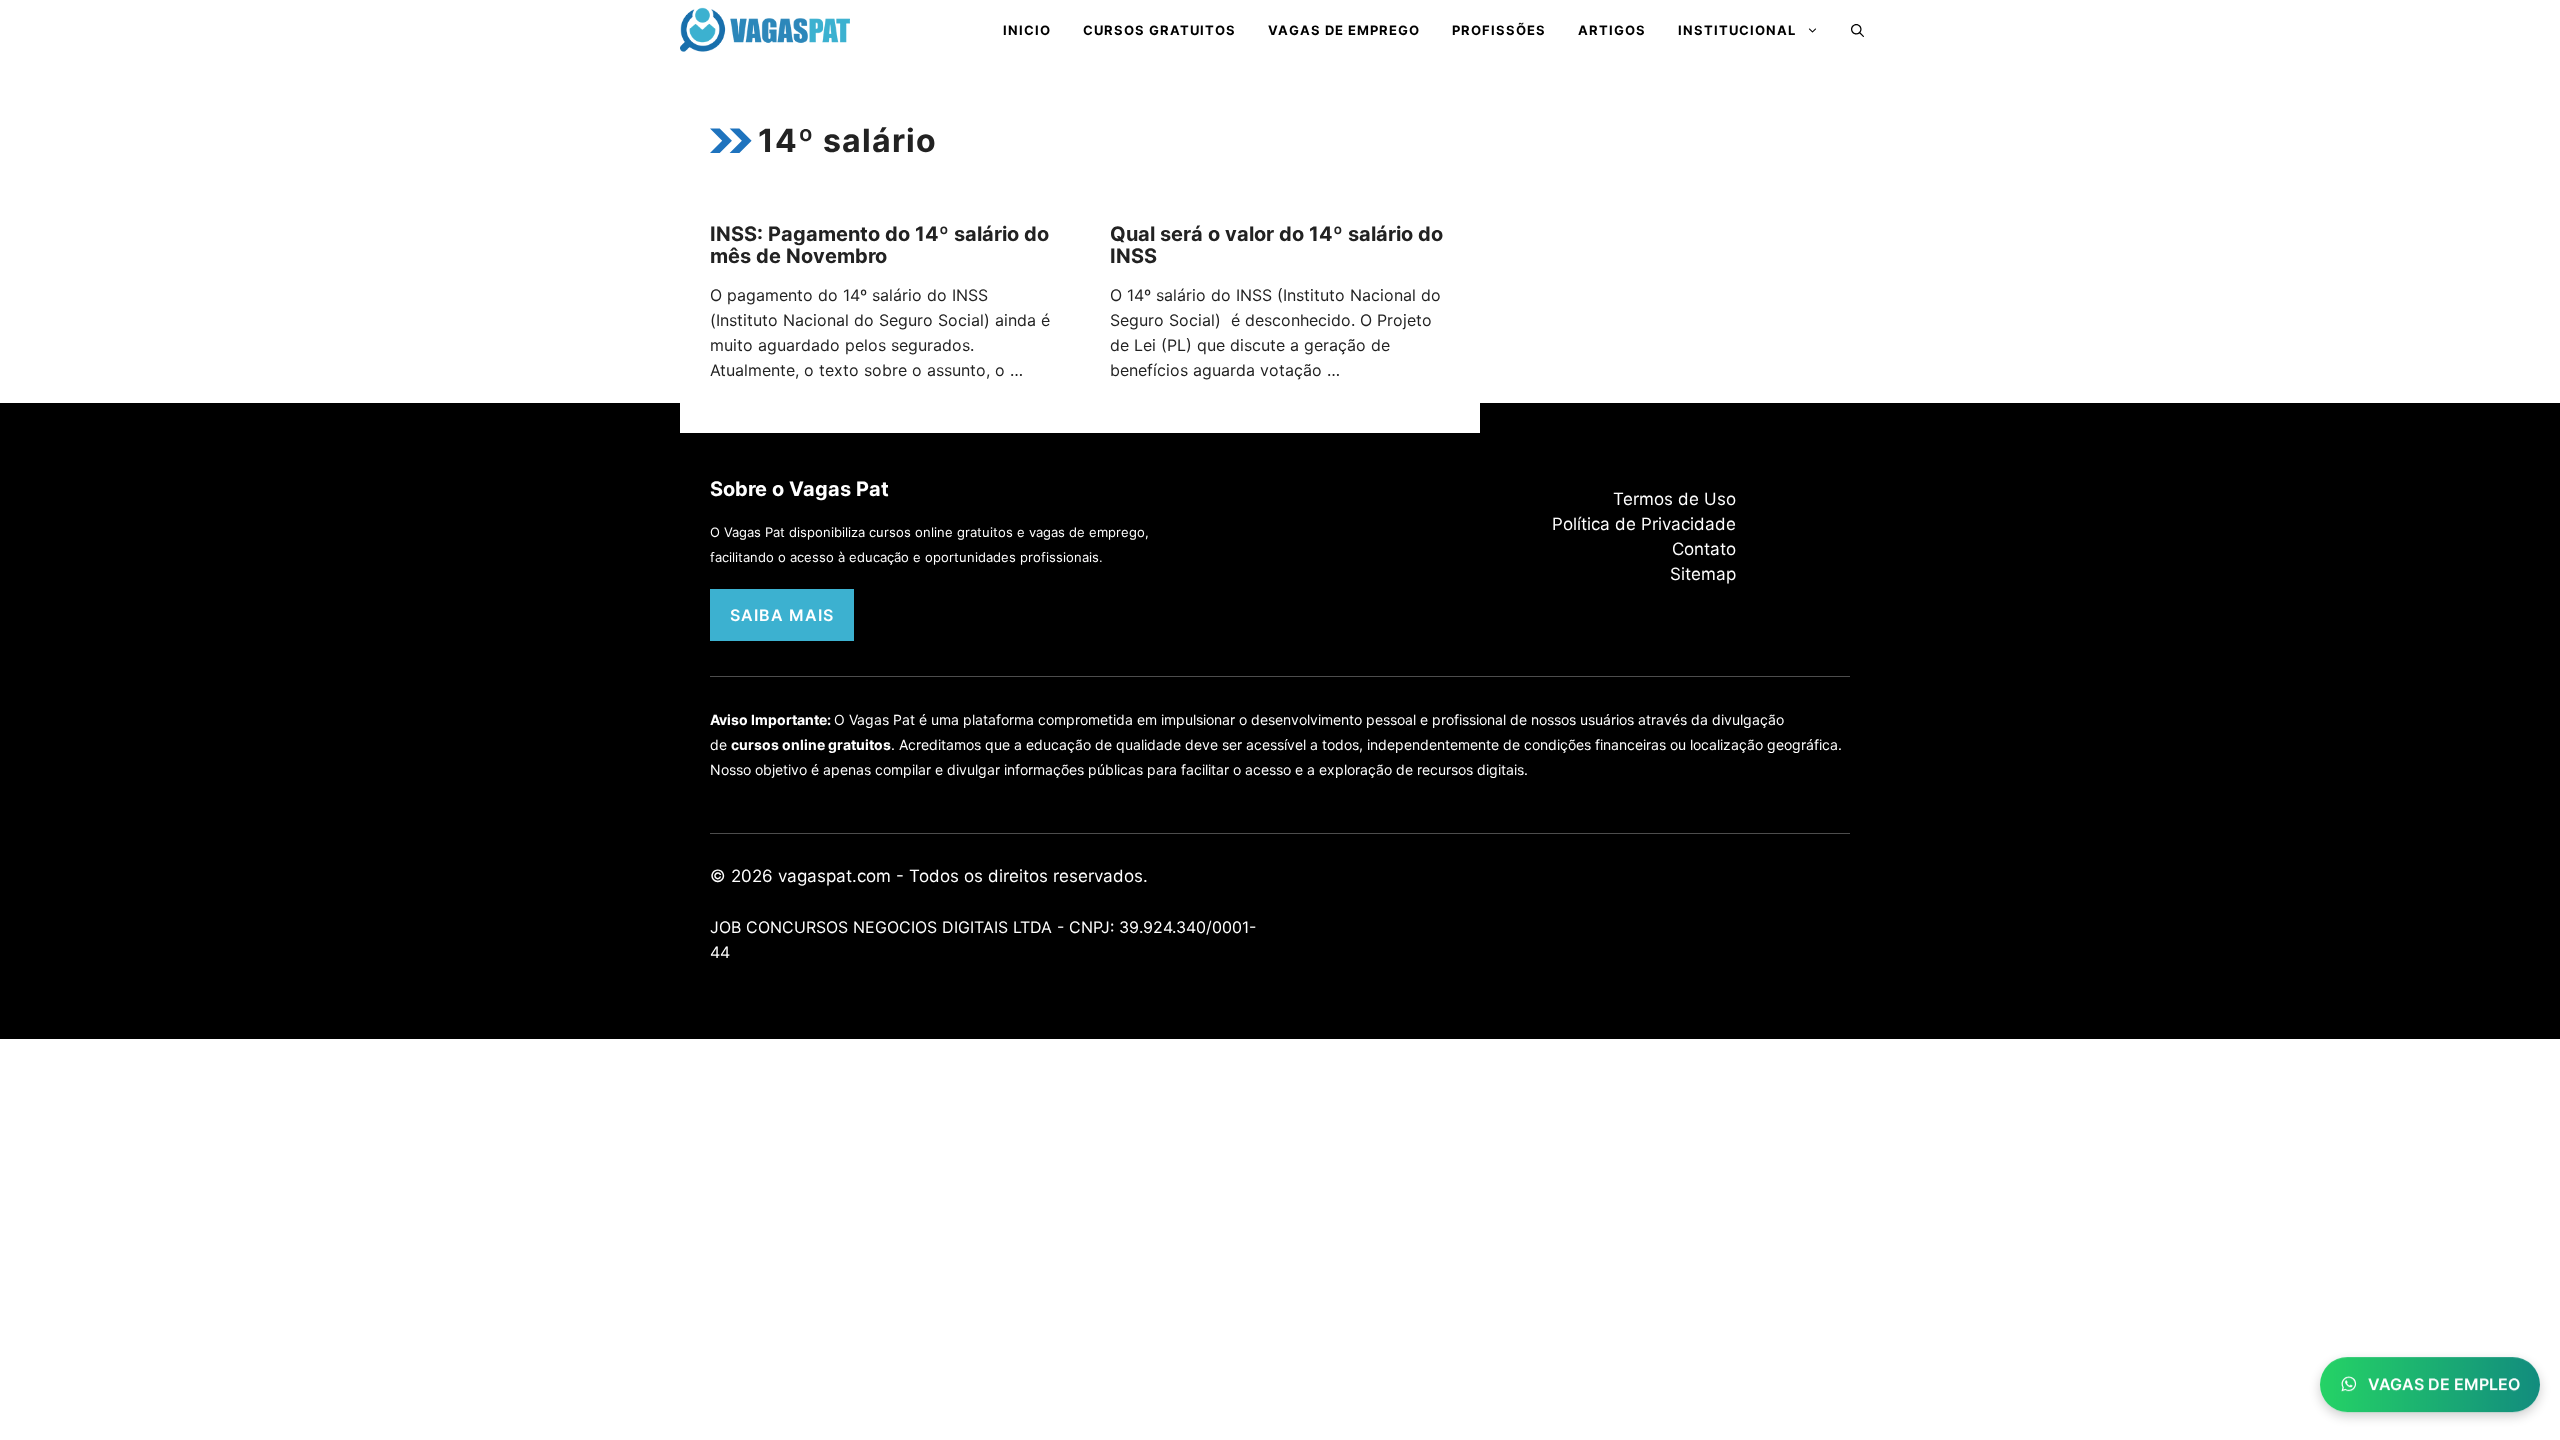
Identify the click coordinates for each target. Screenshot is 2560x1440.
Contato (1704, 549)
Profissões (1499, 30)
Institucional (1737, 30)
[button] (1857, 30)
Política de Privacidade (1644, 524)
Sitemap (1703, 574)
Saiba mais (782, 615)
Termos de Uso (1674, 499)
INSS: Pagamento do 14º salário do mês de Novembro (879, 245)
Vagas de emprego (1344, 30)
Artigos (1612, 30)
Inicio (1027, 30)
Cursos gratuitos (1159, 30)
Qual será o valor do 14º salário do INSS (1276, 245)
